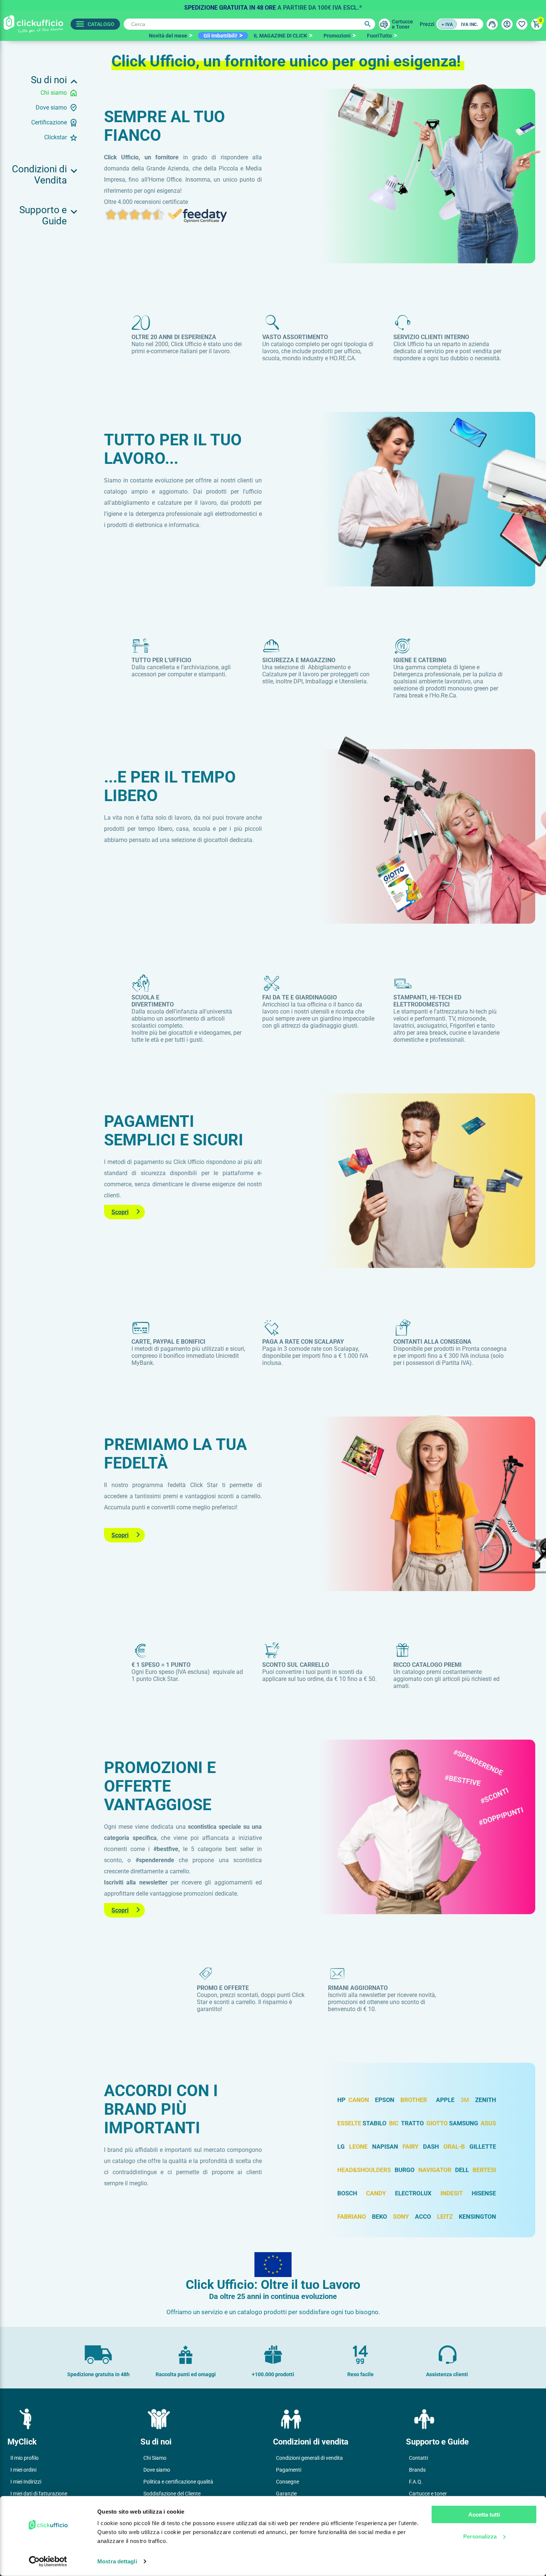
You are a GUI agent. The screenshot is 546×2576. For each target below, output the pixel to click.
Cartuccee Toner (402, 24)
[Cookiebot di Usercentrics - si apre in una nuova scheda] (48, 2562)
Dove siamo (157, 2470)
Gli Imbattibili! (220, 36)
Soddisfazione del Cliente (172, 2494)
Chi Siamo (155, 2458)
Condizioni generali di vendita (309, 2458)
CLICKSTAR (56, 137)
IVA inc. (469, 25)
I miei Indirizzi (26, 2482)
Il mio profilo (25, 2458)
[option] (273, 6)
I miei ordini (23, 2470)
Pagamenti (289, 2470)
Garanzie (286, 2494)
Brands (417, 2470)
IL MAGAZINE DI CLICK (280, 36)
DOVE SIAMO (51, 108)
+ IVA (447, 25)
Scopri (120, 1212)
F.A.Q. (416, 2482)
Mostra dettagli (117, 2561)
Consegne (287, 2482)
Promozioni (337, 36)
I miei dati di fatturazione (39, 2494)
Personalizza (480, 2536)
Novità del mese (168, 36)
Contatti (418, 2458)
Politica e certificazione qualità (178, 2482)
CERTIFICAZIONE (49, 122)
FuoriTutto (379, 36)
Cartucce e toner (428, 2494)
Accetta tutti (484, 2515)
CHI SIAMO (54, 93)
